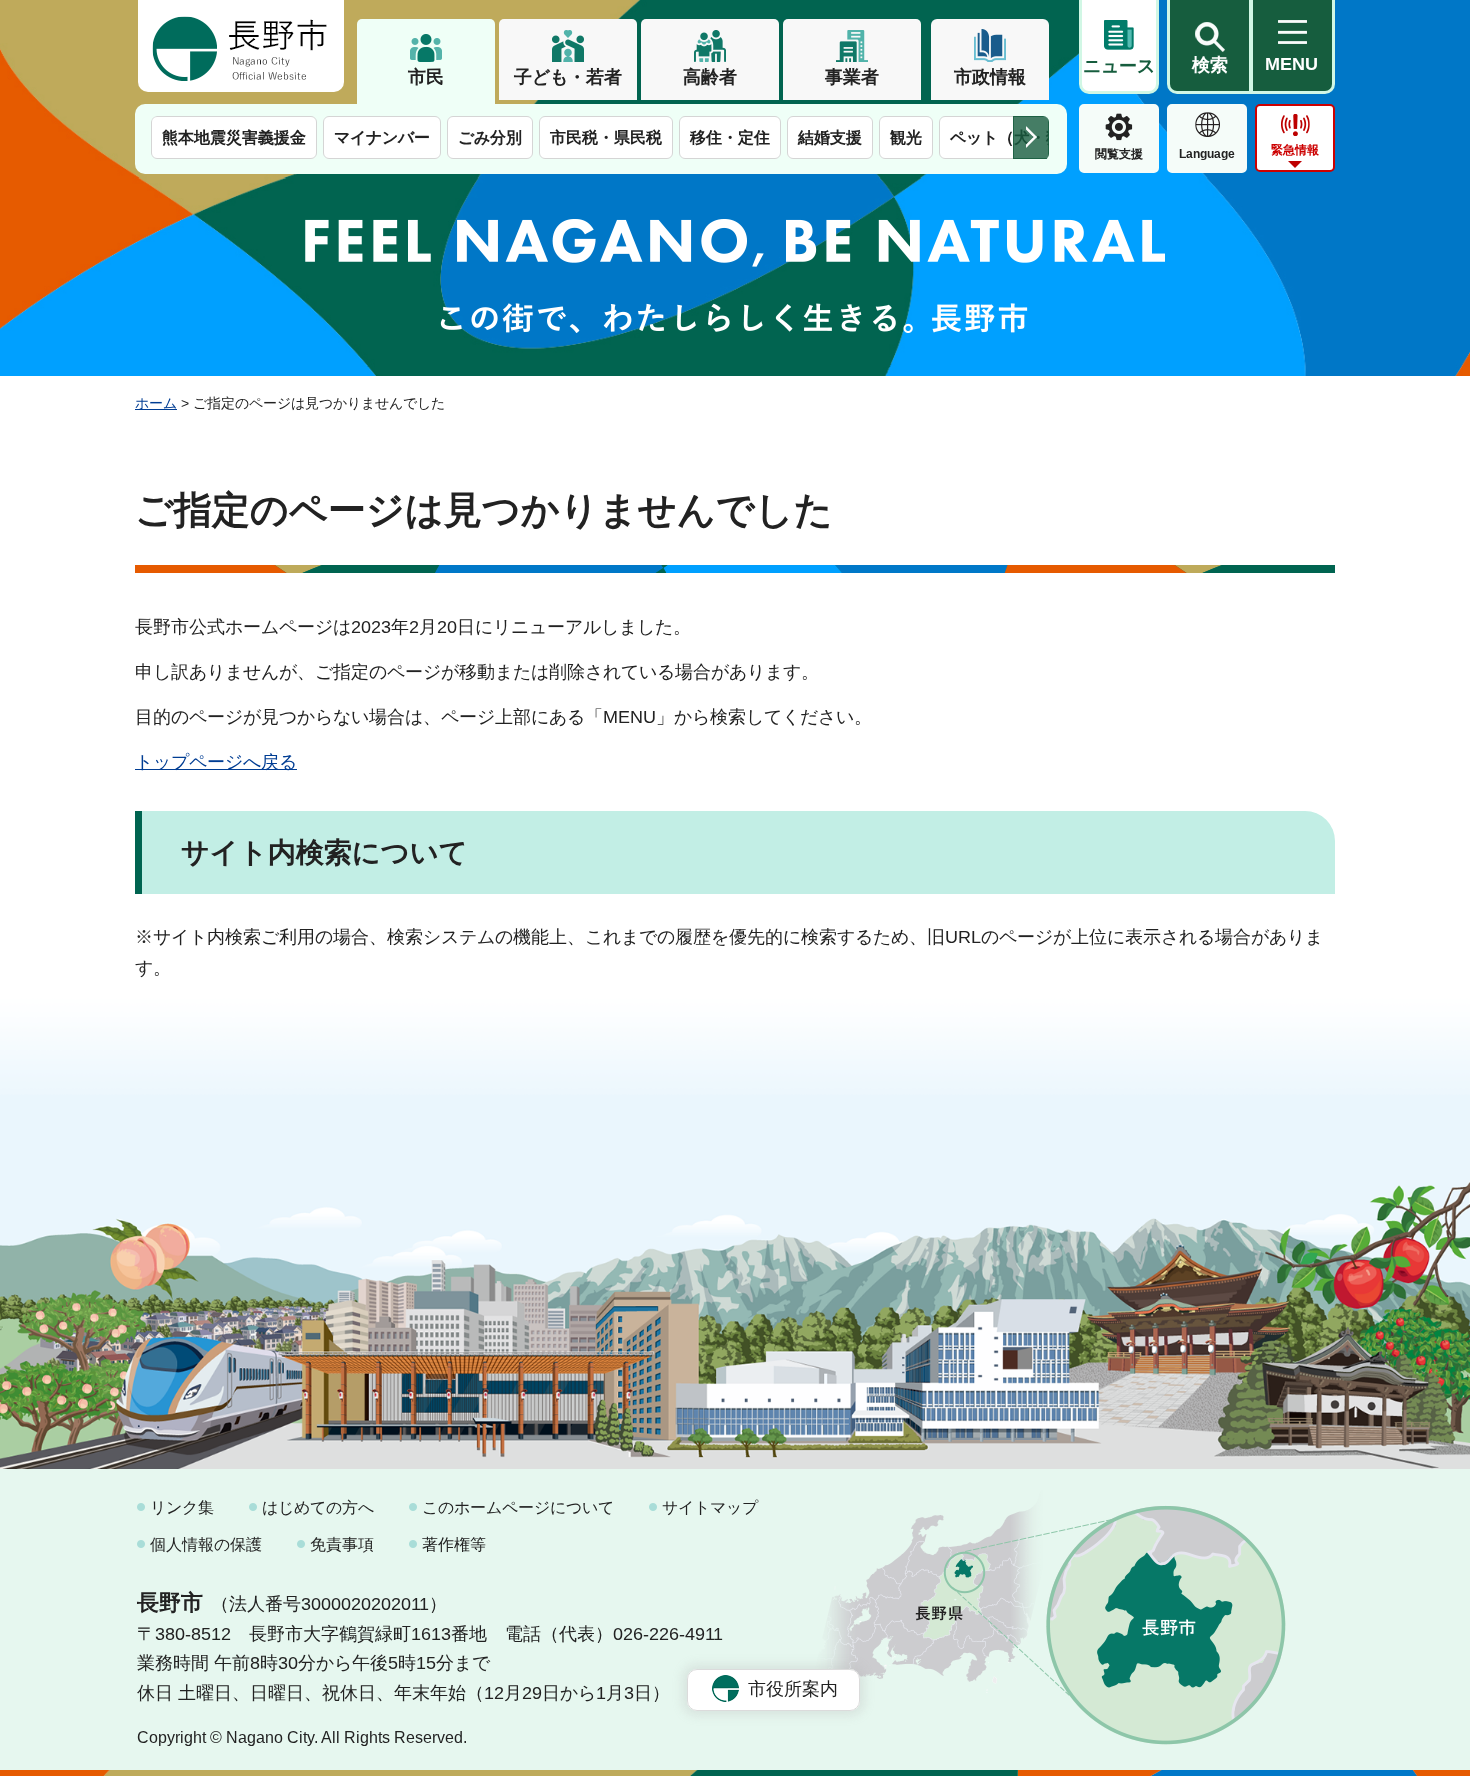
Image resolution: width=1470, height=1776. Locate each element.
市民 (426, 77)
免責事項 (342, 1544)
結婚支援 (830, 137)
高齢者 (710, 77)
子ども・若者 (568, 77)
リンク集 (182, 1507)
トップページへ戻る (216, 762)
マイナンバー (382, 137)
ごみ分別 (490, 137)
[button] (1209, 47)
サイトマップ (710, 1507)
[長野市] (241, 46)
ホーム (156, 403)
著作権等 (454, 1544)
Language (1207, 154)
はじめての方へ (318, 1507)
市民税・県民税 (606, 137)
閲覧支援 (1119, 154)
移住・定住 (730, 137)
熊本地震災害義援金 (234, 137)
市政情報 (990, 77)
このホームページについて (518, 1507)
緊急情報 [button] (1295, 150)
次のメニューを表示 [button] (1031, 137)
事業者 (852, 77)
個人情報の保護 (206, 1544)
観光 (906, 137)
